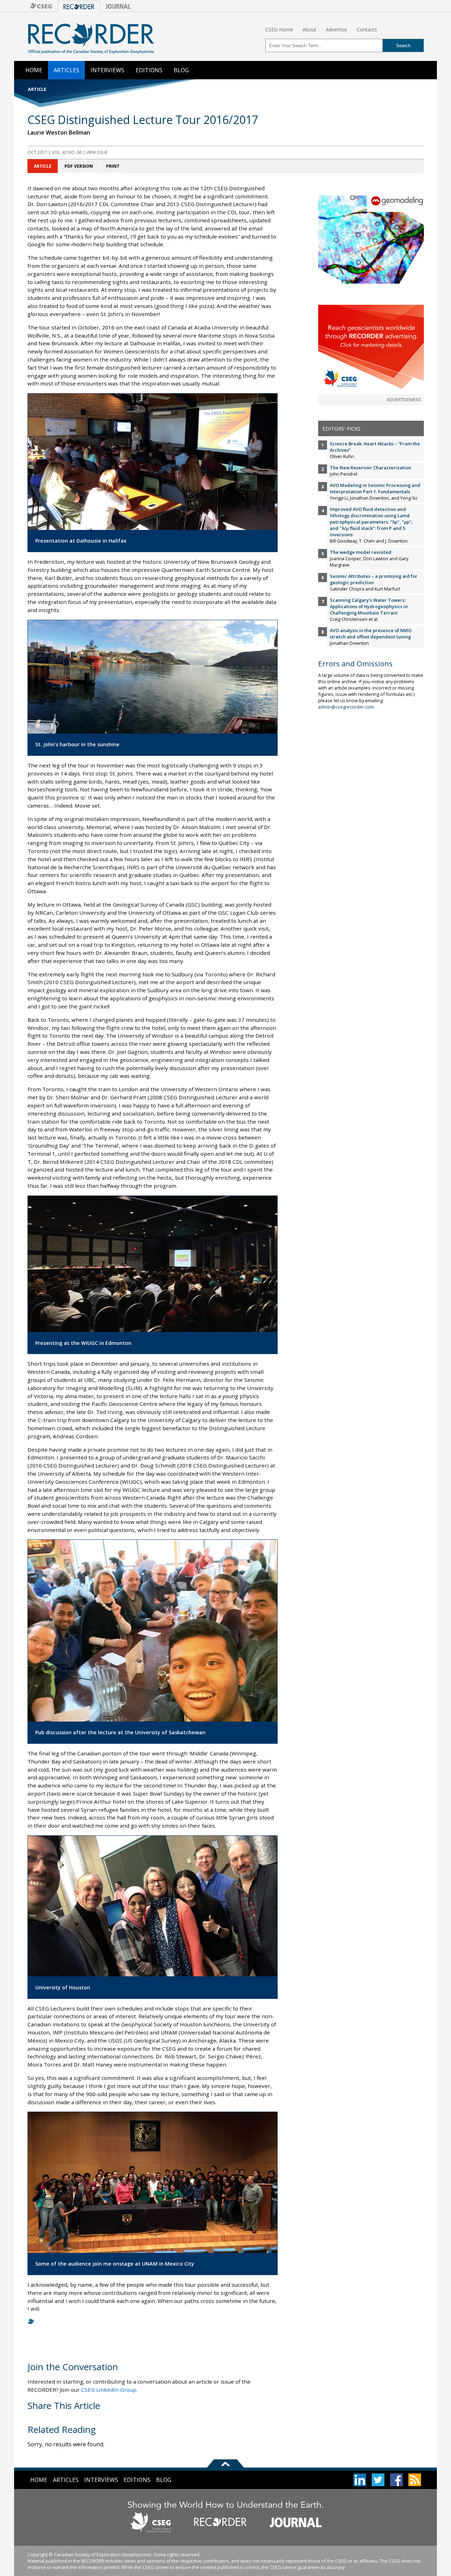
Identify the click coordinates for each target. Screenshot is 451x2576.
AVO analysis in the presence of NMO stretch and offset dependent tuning (371, 634)
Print (113, 166)
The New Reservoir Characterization (370, 468)
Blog (181, 70)
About (310, 29)
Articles (66, 70)
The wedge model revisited (361, 552)
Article (43, 166)
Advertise (336, 29)
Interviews (107, 70)
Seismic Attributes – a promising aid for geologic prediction (374, 579)
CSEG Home (279, 29)
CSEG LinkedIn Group (109, 2390)
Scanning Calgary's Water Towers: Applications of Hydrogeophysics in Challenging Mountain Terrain (369, 606)
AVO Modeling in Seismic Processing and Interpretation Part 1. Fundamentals (375, 488)
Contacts (367, 29)
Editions (149, 70)
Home (34, 70)
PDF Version (79, 166)
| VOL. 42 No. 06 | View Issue (67, 152)
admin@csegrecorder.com (346, 707)
